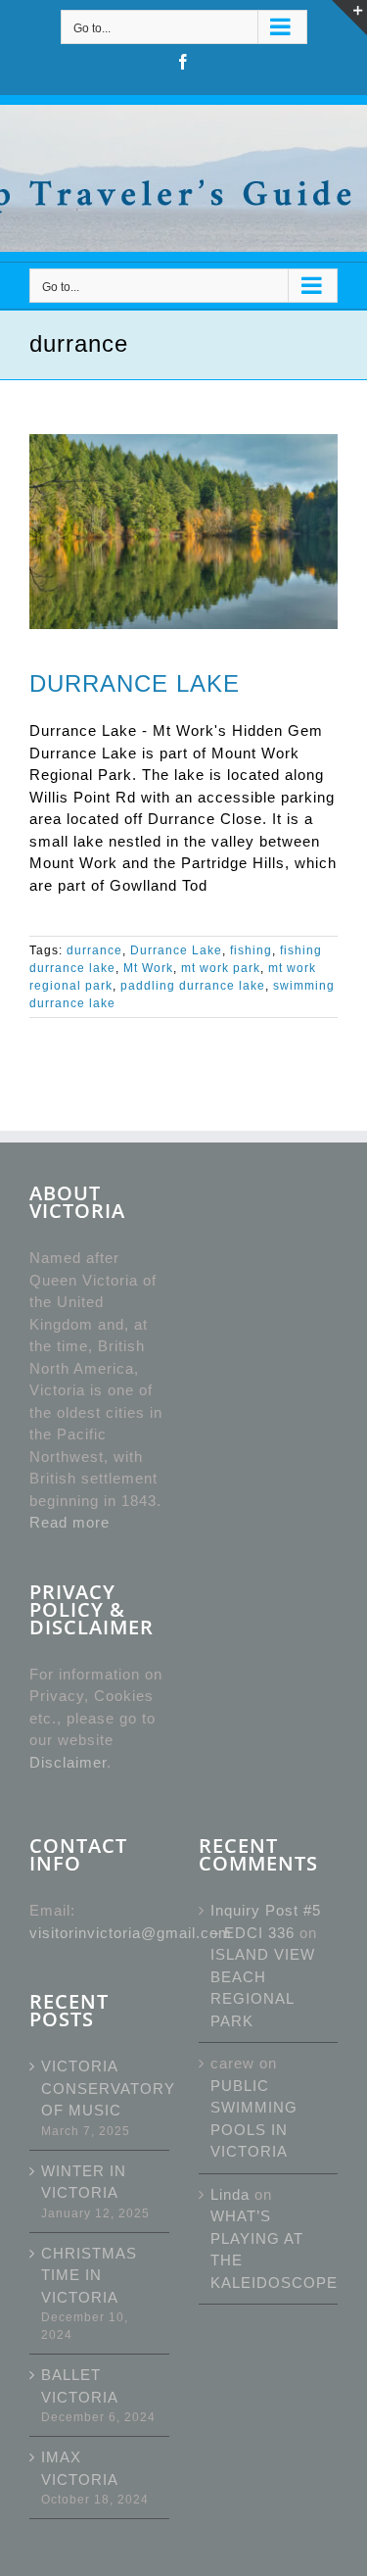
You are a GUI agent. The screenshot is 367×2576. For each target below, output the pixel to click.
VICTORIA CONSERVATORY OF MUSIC (100, 2088)
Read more (69, 1522)
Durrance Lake (176, 950)
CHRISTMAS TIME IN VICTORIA (89, 2275)
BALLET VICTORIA (80, 2386)
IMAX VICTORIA (80, 2468)
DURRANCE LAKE (135, 684)
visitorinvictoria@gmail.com (131, 1933)
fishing (251, 950)
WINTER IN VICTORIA (84, 2182)
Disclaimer (68, 1762)
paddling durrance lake (193, 986)
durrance (94, 950)
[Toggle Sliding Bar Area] (349, 18)
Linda (230, 2194)
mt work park (221, 968)
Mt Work (148, 968)
